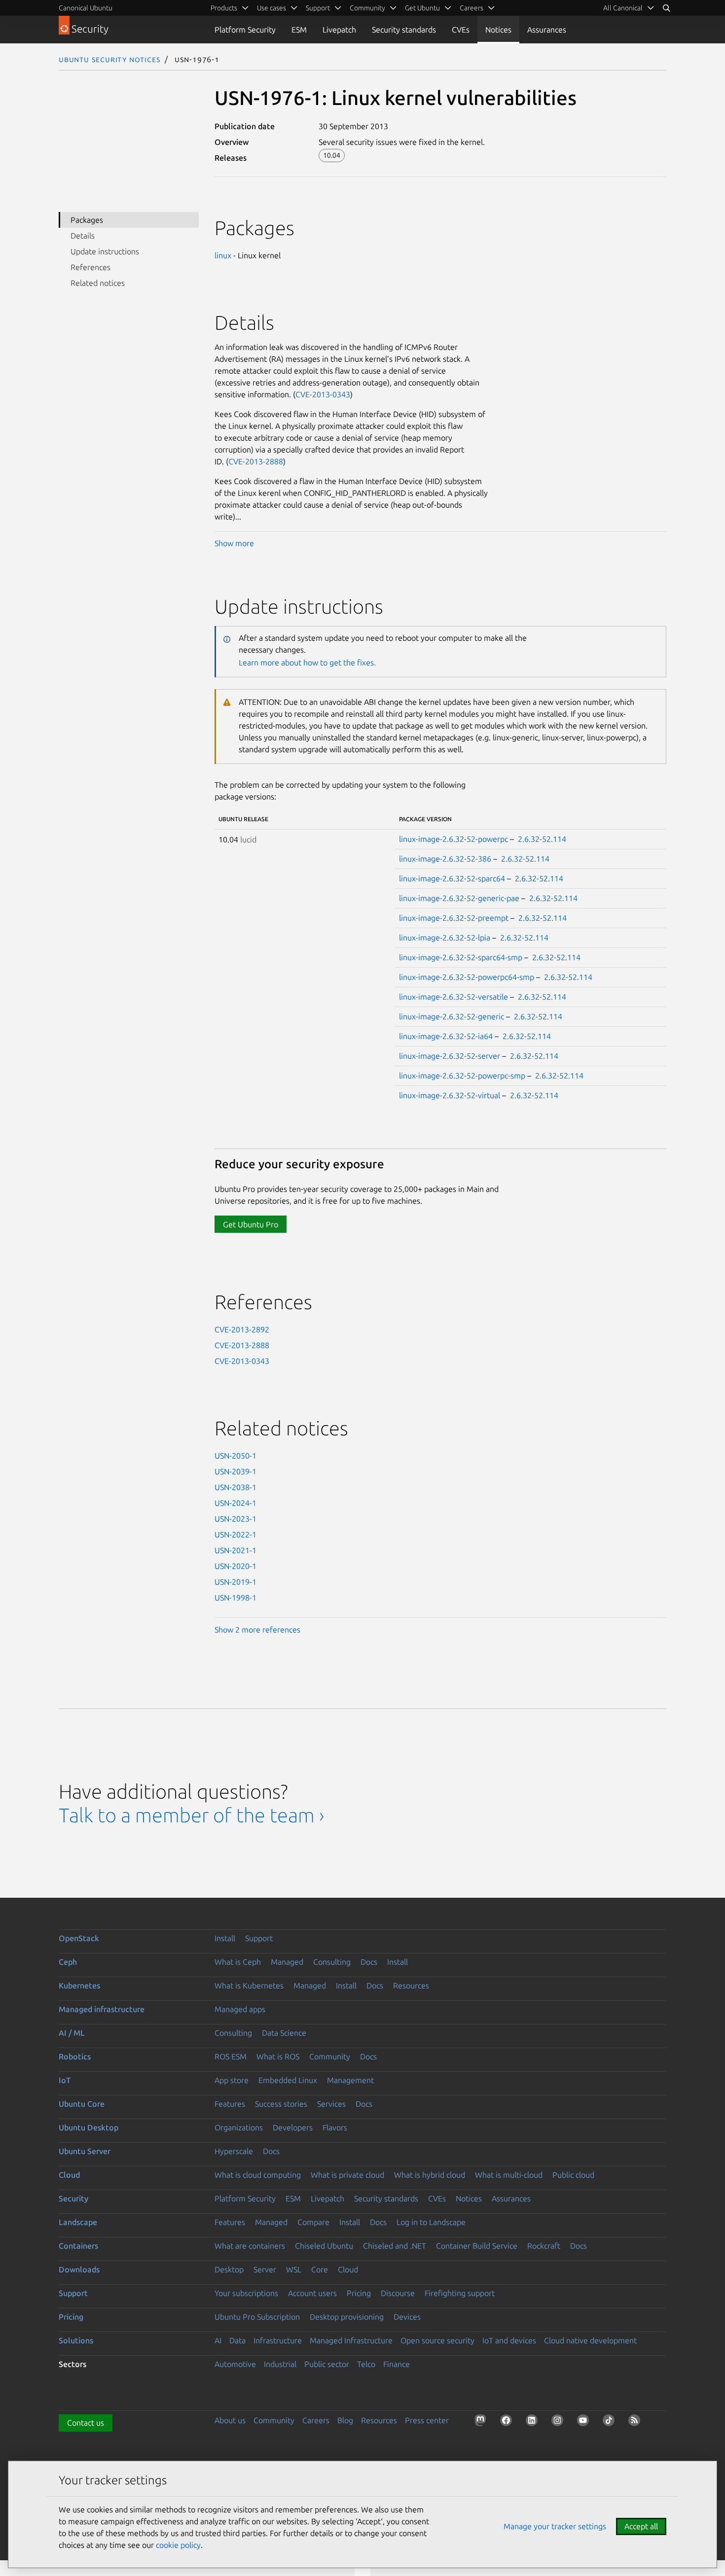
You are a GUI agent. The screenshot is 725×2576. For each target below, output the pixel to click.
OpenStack (79, 1938)
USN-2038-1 (236, 1487)
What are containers (250, 2246)
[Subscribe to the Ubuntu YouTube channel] (585, 2422)
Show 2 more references (257, 1630)
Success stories (281, 2104)
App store (232, 2080)
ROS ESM (231, 2056)
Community (330, 2056)
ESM (299, 30)
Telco (366, 2364)
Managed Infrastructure (351, 2340)
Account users (312, 2293)
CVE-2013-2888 (256, 461)
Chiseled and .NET (395, 2246)
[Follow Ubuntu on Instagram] (559, 2422)
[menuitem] (629, 8)
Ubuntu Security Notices (109, 59)
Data (237, 2340)
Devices (407, 2317)
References (91, 267)
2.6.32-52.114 (542, 839)
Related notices (98, 283)
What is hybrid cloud (430, 2175)
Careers (316, 2420)
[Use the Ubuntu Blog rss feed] (636, 2422)
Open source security (437, 2340)
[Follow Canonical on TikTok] (611, 2422)
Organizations (239, 2127)
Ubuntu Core (82, 2104)
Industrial (280, 2364)
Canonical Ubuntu (86, 8)
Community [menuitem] (367, 8)
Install (225, 1938)
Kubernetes (79, 1985)
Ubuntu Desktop (89, 2127)
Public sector (327, 2364)
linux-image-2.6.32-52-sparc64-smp (461, 957)
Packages (87, 220)
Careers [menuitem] (471, 8)
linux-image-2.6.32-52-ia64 (446, 1036)
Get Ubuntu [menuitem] (422, 8)
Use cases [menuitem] (272, 8)
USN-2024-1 (236, 1503)
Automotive (235, 2364)
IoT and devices (509, 2340)
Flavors (335, 2127)
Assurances (547, 30)
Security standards (404, 30)
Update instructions (105, 251)
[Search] (666, 8)
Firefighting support (460, 2293)
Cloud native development (590, 2340)
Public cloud (573, 2175)
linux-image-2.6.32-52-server (450, 1056)
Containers (78, 2246)
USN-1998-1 (236, 1598)
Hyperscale (234, 2151)
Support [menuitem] (318, 8)
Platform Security (245, 30)
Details (83, 236)
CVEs (461, 30)
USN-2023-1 (236, 1519)
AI (218, 2340)
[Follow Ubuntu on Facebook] (508, 2422)
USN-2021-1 (236, 1550)
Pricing (359, 2293)
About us (230, 2420)
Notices (498, 30)
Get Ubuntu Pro (251, 1224)
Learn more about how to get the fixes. (307, 662)
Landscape (78, 2222)
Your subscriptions (246, 2293)
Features (230, 2104)
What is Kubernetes (249, 1985)
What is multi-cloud (509, 2175)
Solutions (76, 2340)
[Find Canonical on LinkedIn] (534, 2422)
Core (320, 2269)
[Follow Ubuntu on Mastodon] (482, 2422)
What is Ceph (238, 1962)
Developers (293, 2127)
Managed (287, 1962)
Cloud (69, 2175)
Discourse (398, 2293)
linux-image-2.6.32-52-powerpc (453, 839)
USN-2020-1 (236, 1566)
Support (259, 1938)
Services (331, 2104)
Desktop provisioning (347, 2317)
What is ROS (278, 2056)
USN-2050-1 (236, 1456)
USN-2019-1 (236, 1582)
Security (73, 2198)
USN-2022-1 (236, 1534)
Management (350, 2080)
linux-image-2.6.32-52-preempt (454, 918)
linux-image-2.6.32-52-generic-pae (459, 898)
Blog (345, 2420)
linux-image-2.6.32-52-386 (445, 859)
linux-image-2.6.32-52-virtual (450, 1095)
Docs (369, 1962)
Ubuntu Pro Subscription (257, 2317)
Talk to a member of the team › (192, 1815)
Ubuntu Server (85, 2151)
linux (223, 255)
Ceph (68, 1962)
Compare (313, 2222)
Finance (397, 2364)
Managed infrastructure (102, 2009)
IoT (65, 2080)
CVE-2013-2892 (242, 1329)
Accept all (641, 2526)
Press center (427, 2420)
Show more (234, 543)
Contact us (86, 2423)
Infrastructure (278, 2340)
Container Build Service (477, 2246)
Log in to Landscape (431, 2222)
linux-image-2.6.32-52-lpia (445, 938)
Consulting (332, 1962)
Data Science (284, 2033)
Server (265, 2269)
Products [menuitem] (224, 8)
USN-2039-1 (236, 1471)
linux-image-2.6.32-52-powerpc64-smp (467, 977)
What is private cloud (347, 2175)
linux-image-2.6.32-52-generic (452, 1016)
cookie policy (178, 2545)
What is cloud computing (258, 2175)
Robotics (75, 2056)
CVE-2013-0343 (323, 394)
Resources (411, 1985)
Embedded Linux (288, 2080)
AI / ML (72, 2033)
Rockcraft (544, 2246)
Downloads (79, 2269)
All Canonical (623, 8)
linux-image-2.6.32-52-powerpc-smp (462, 1076)
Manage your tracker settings (555, 2526)
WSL (294, 2269)
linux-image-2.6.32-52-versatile (453, 997)
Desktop (229, 2269)
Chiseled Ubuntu (324, 2246)
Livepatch (339, 30)
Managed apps (240, 2009)
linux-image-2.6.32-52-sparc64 (452, 878)
